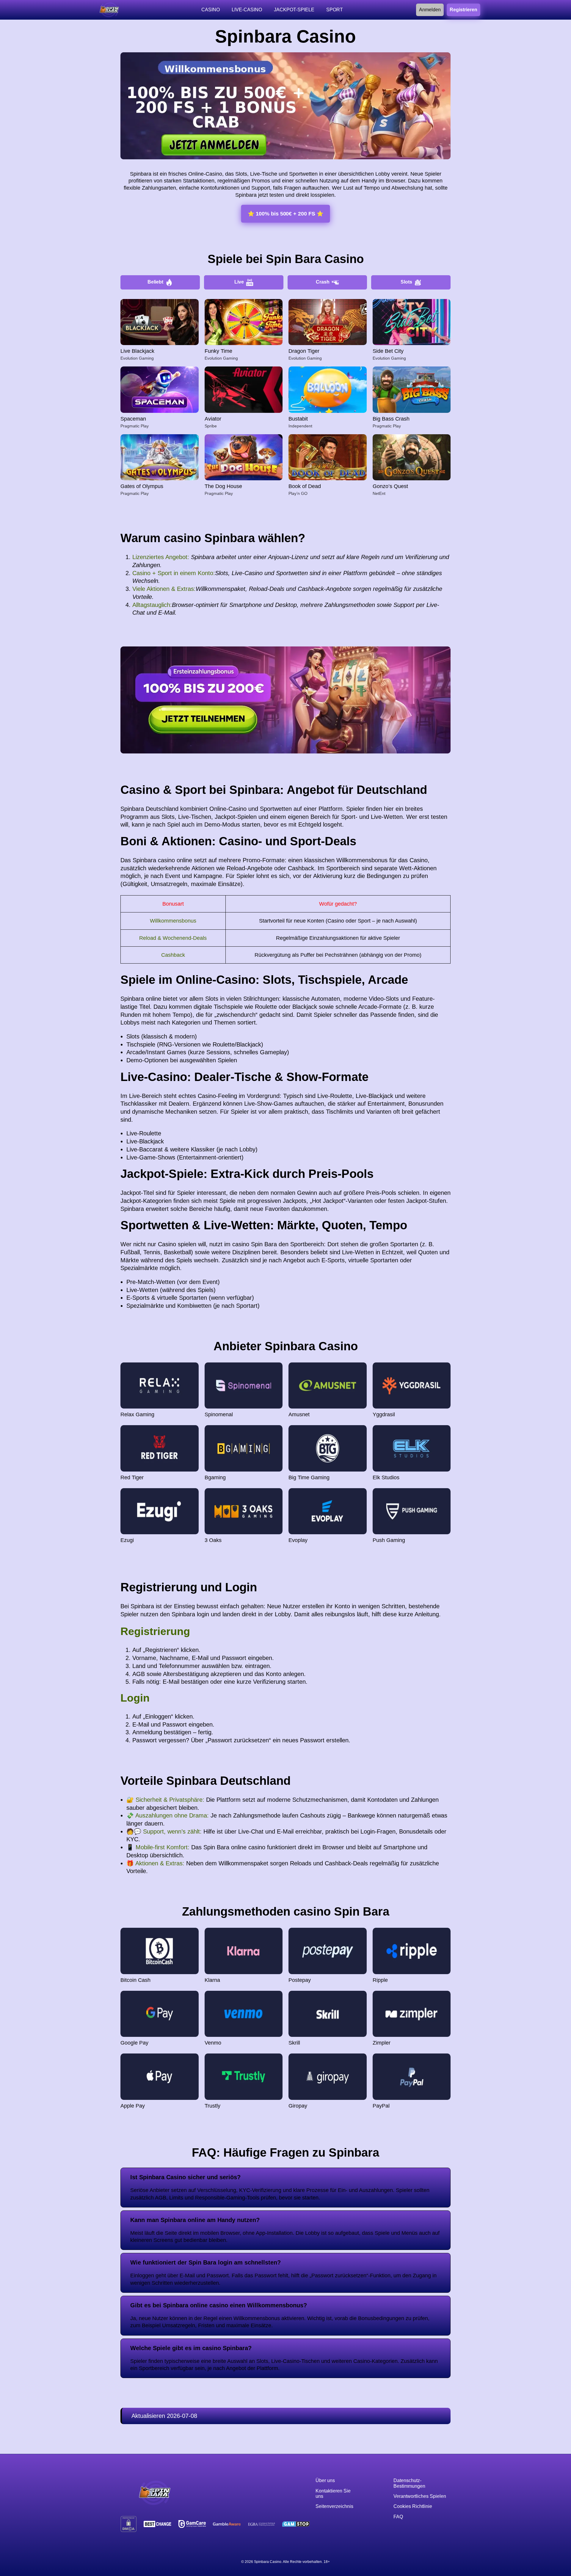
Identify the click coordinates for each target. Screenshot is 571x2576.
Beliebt (155, 282)
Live (239, 282)
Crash (323, 282)
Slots (406, 282)
